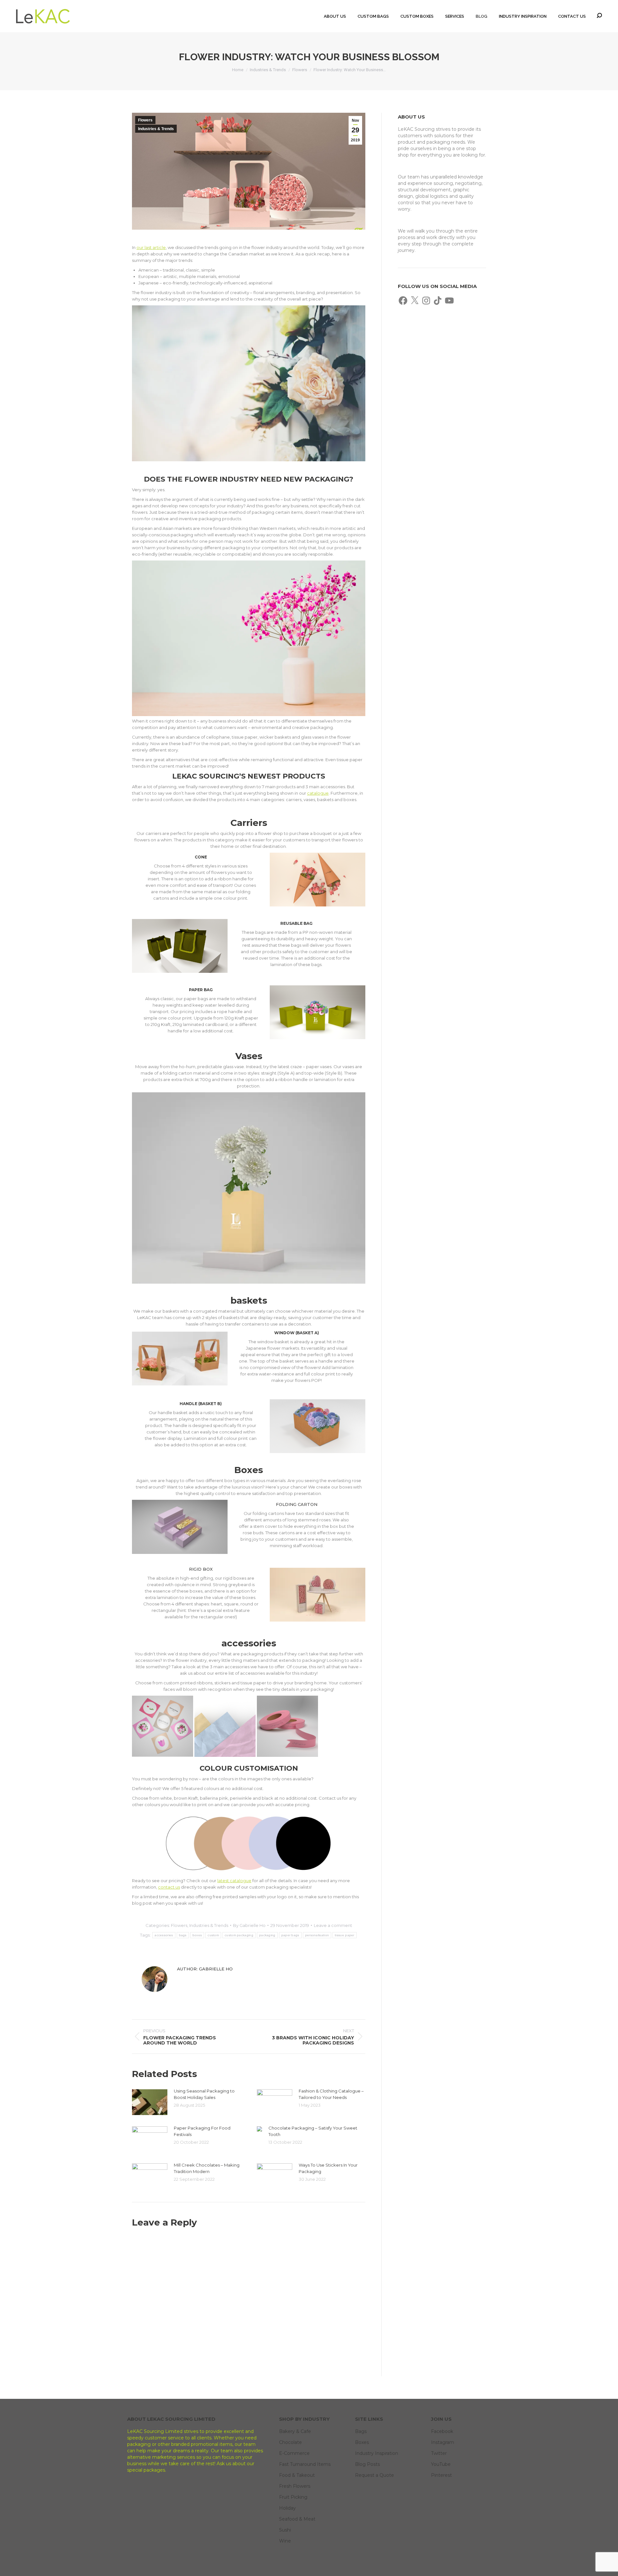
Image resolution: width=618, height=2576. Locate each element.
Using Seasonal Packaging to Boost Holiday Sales (204, 2094)
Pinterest (441, 2475)
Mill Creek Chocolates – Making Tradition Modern (207, 2168)
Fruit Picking (293, 2497)
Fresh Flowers (295, 2486)
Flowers (145, 120)
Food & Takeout (297, 2475)
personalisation (317, 1935)
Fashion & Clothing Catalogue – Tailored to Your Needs (331, 2094)
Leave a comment (333, 1925)
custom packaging (239, 1935)
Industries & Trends (156, 129)
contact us (169, 1887)
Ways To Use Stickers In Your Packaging (328, 2168)
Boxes (362, 2442)
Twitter (439, 2453)
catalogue (318, 793)
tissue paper (345, 1935)
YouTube (441, 2464)
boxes (197, 1935)
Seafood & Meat (297, 2519)
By (249, 1925)
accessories (164, 1935)
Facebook (442, 2431)
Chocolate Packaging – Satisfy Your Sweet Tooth (313, 2131)
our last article (151, 247)
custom (213, 1935)
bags (183, 1935)
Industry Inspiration (377, 2453)
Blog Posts (367, 2464)
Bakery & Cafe (295, 2431)
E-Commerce (294, 2453)
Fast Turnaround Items (305, 2464)
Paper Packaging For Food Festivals (202, 2131)
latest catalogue (234, 1881)
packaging (267, 1935)
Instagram (443, 2442)
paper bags (290, 1935)
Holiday (287, 2508)
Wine (285, 2541)
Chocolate (290, 2442)
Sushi (285, 2530)
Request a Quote (375, 2475)
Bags (361, 2431)
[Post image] (150, 2102)
